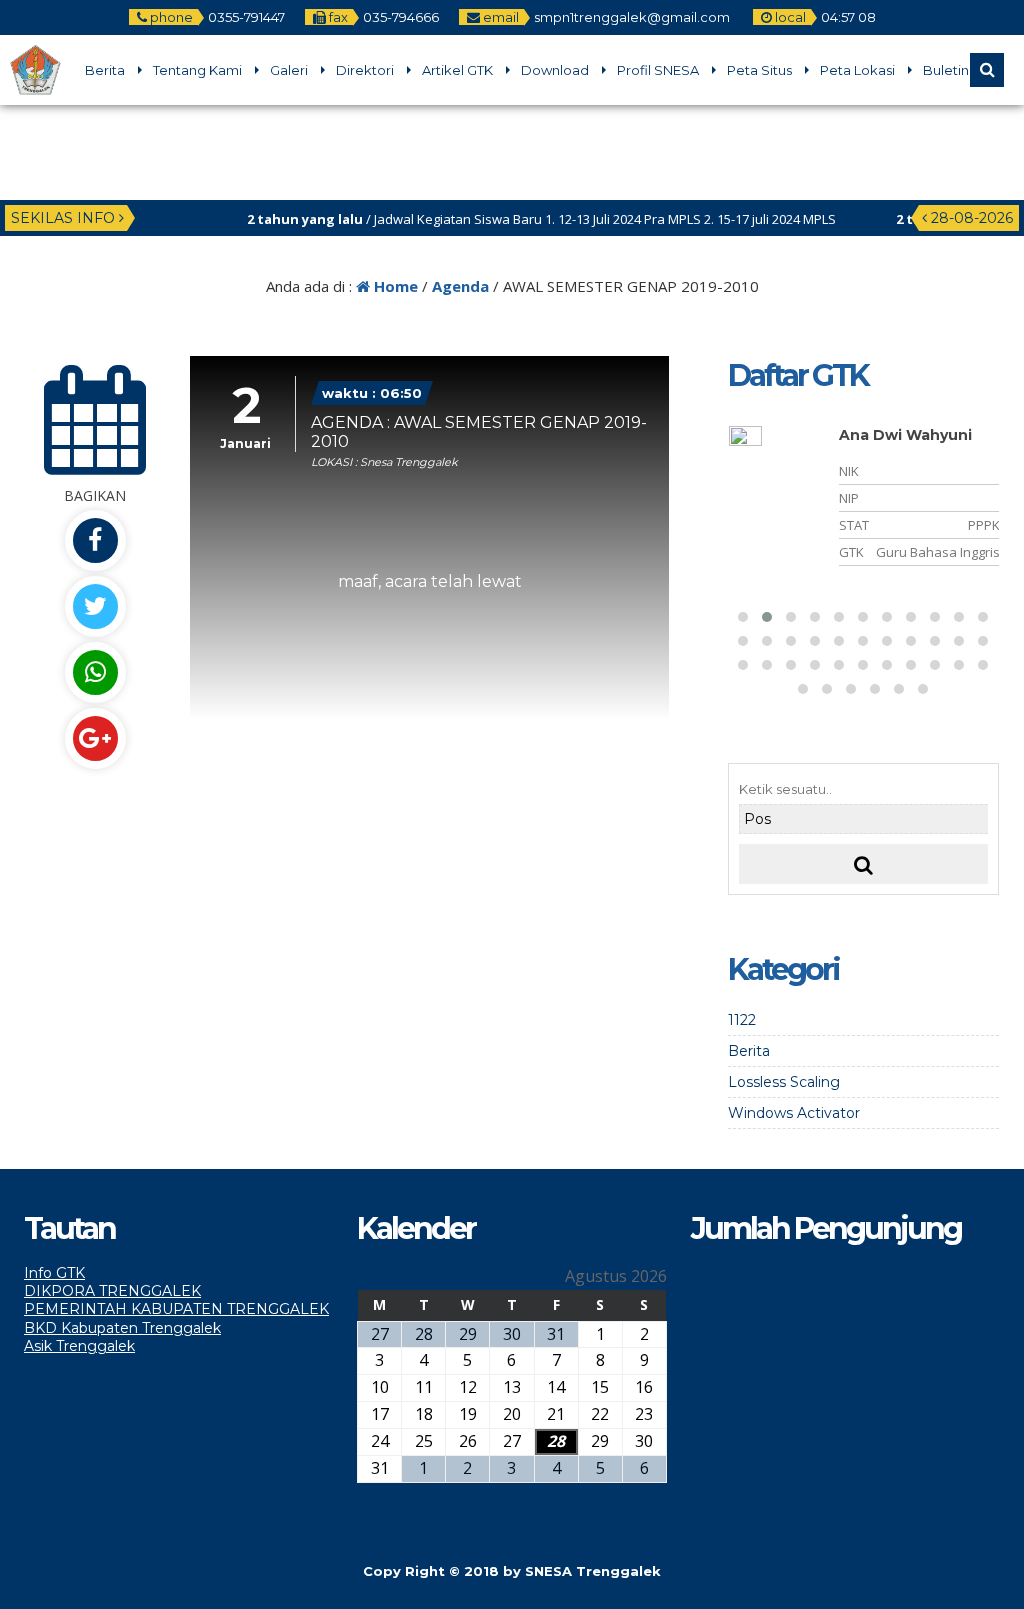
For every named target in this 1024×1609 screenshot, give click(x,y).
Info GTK (54, 1273)
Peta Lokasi (857, 70)
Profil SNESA (658, 70)
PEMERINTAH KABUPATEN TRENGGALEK (176, 1309)
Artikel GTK (457, 70)
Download (555, 70)
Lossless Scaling (784, 1082)
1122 (742, 1020)
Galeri (289, 70)
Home (394, 286)
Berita (105, 70)
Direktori (365, 70)
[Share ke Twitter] (95, 606)
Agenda (460, 286)
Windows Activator (794, 1113)
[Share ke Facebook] (95, 540)
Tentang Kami (197, 70)
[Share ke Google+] (95, 738)
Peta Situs (759, 70)
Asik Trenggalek (79, 1346)
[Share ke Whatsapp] (95, 672)
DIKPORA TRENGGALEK (112, 1291)
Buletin (946, 70)
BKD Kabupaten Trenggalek (122, 1328)
